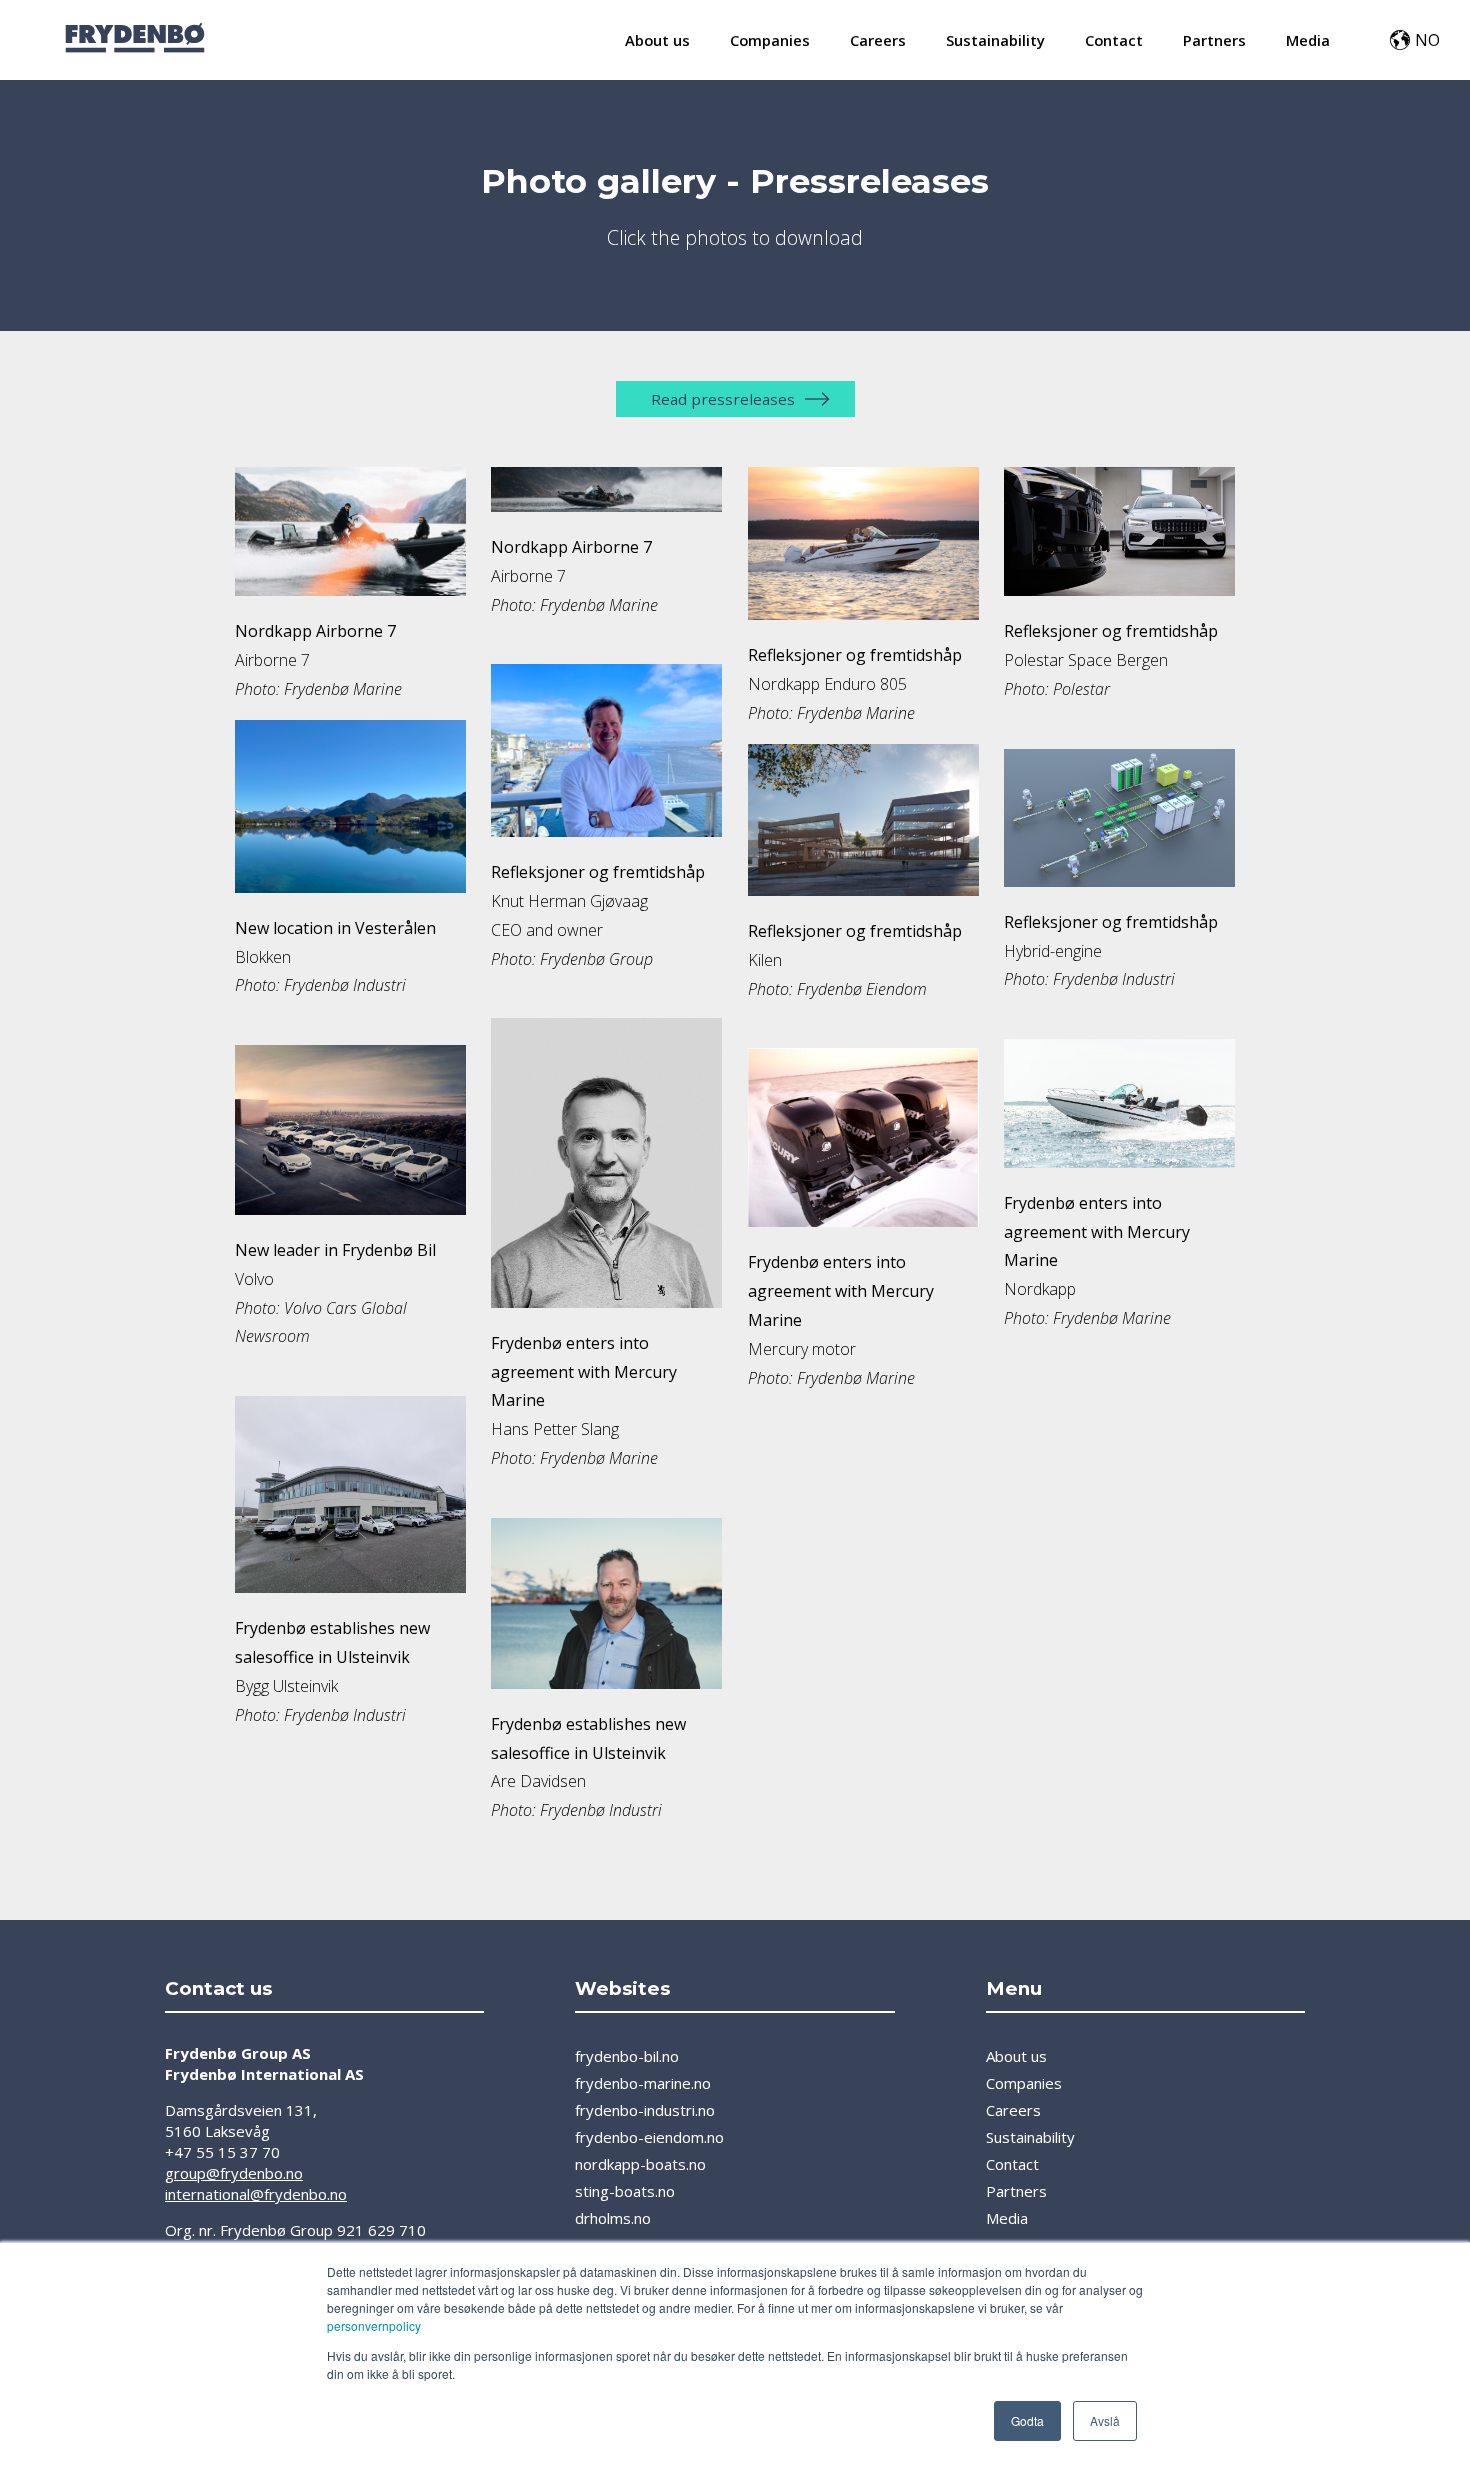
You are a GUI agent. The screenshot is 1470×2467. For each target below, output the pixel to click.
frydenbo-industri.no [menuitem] (645, 2110)
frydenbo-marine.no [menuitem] (643, 2083)
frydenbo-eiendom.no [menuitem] (649, 2137)
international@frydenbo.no (256, 2194)
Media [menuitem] (1308, 40)
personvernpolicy (374, 2325)
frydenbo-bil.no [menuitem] (627, 2056)
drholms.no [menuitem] (613, 2218)
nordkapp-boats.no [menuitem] (640, 2164)
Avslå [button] (1105, 2420)
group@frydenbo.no (234, 2173)
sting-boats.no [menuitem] (625, 2191)
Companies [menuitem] (770, 40)
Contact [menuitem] (1114, 40)
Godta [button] (1027, 2420)
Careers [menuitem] (878, 40)
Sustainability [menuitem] (995, 40)
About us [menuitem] (657, 40)
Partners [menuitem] (1214, 40)
